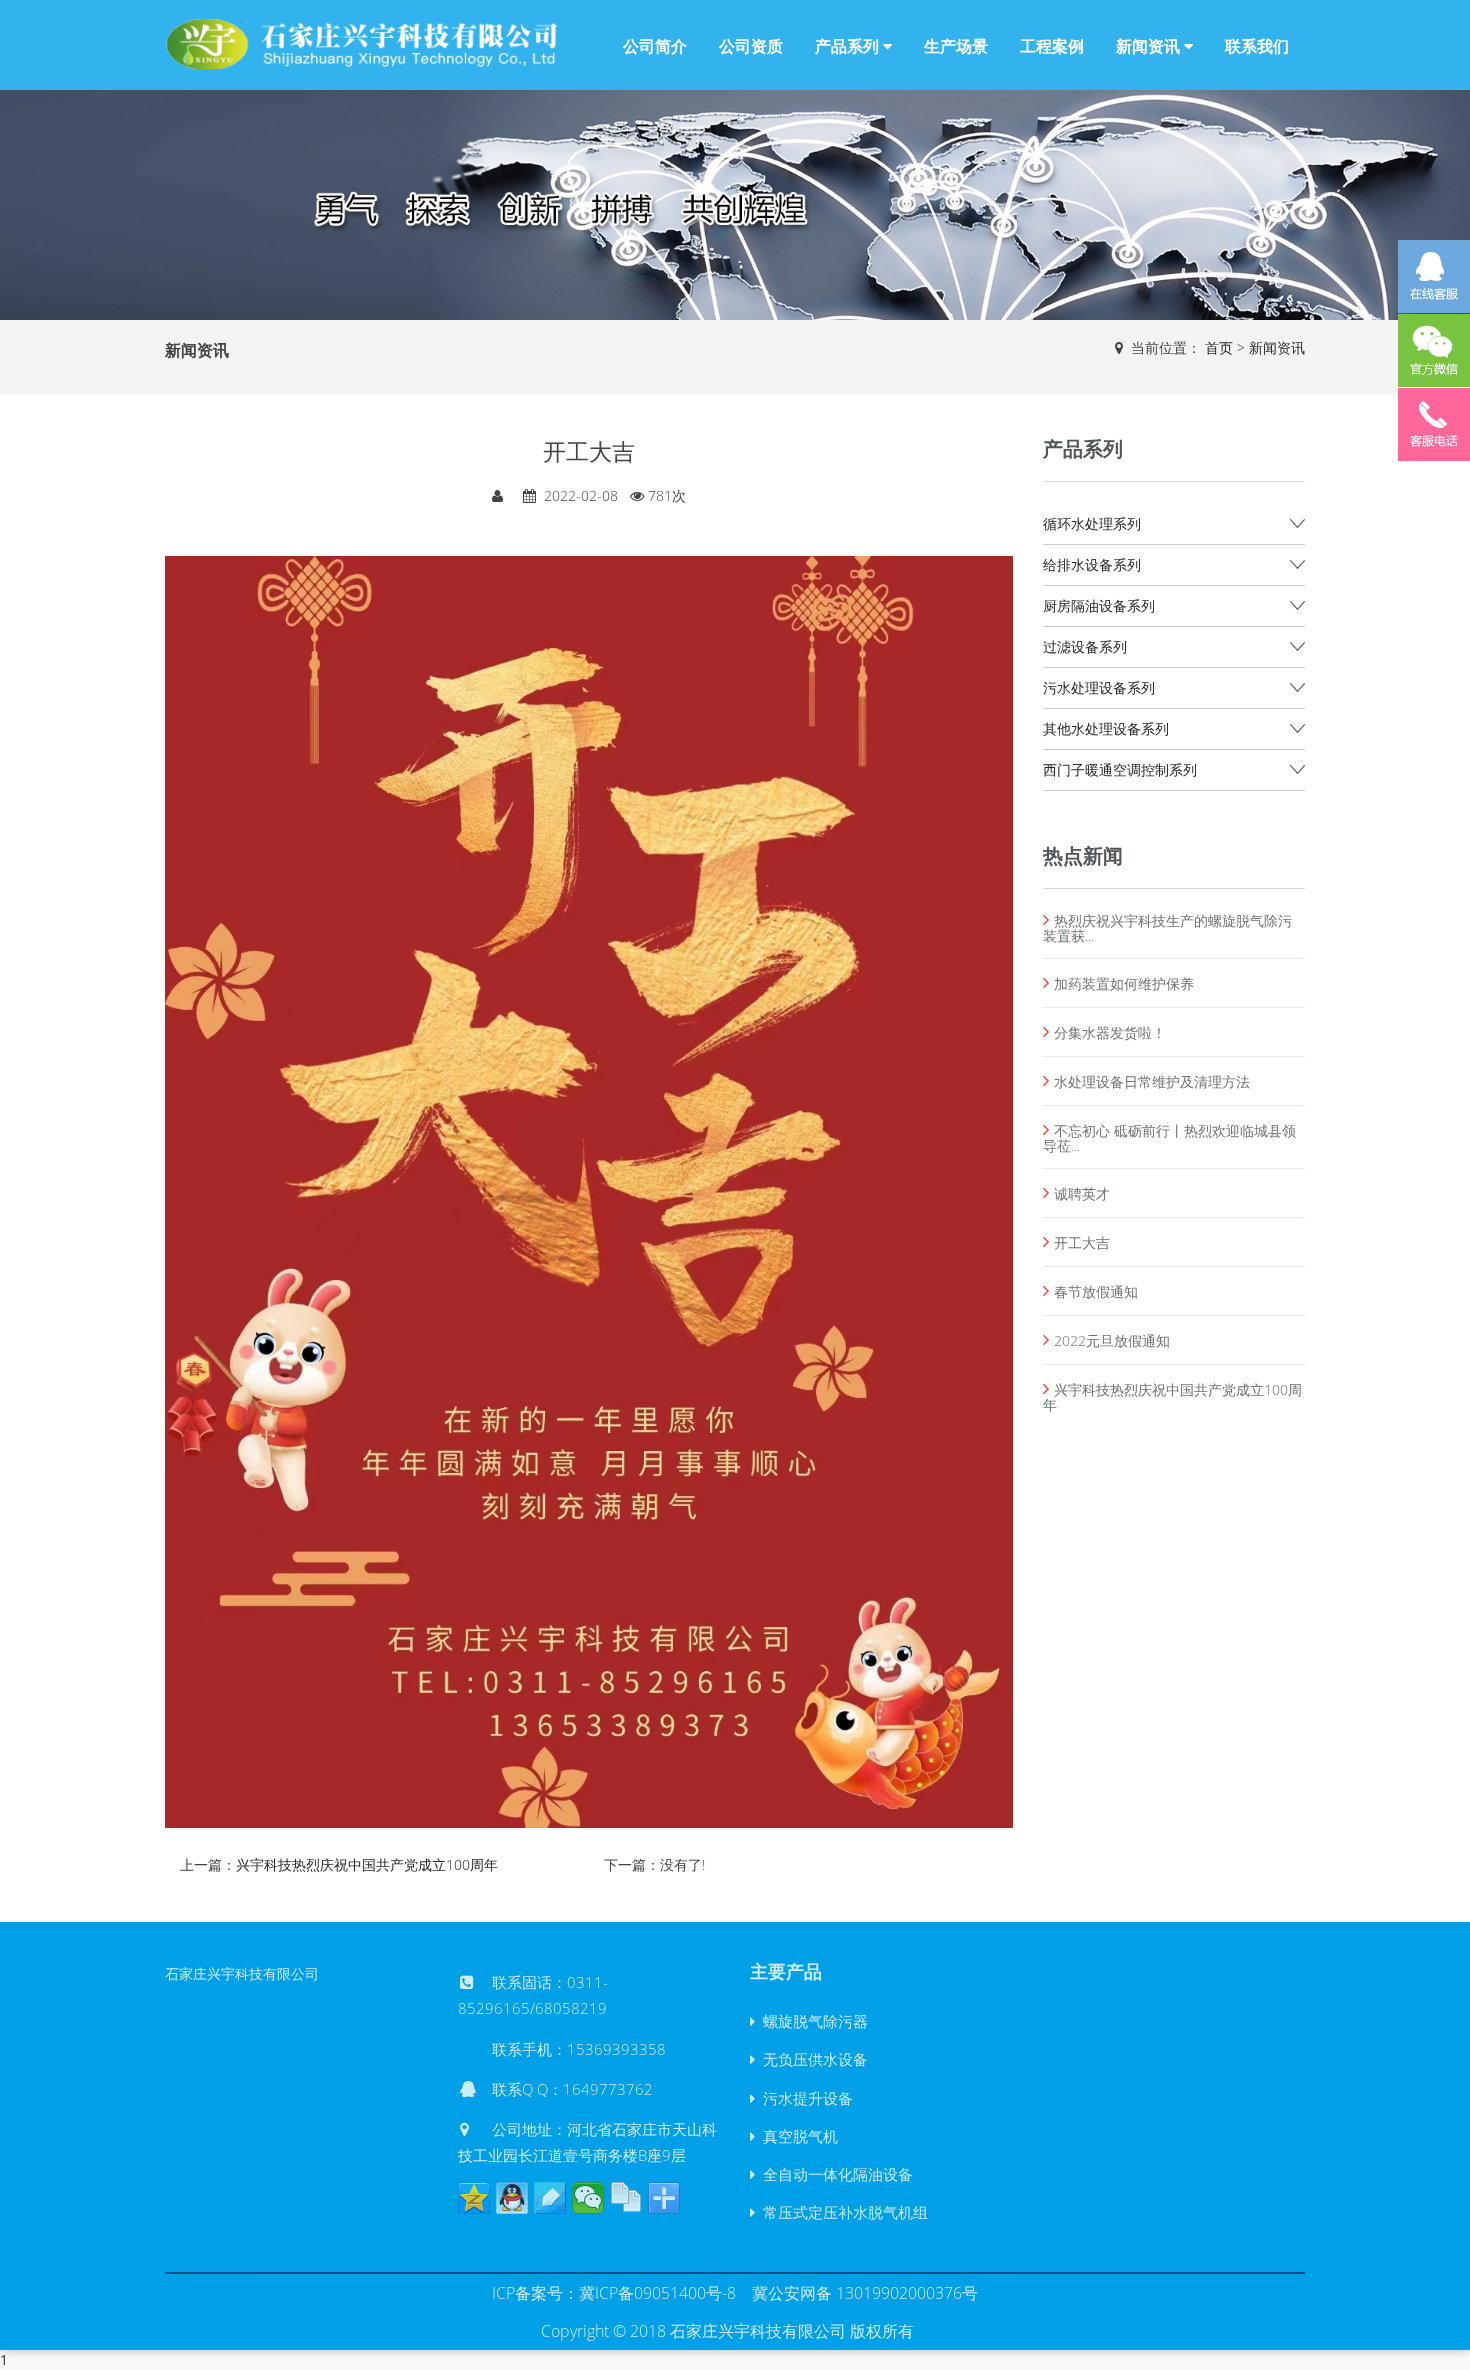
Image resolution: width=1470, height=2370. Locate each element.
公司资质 (751, 46)
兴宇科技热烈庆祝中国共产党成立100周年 (367, 1864)
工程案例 (1052, 46)
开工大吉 (1082, 1242)
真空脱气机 (796, 2136)
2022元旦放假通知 (1112, 1340)
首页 (1219, 347)
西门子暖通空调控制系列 (1120, 769)
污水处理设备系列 (1099, 687)
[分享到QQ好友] (512, 2198)
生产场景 (956, 46)
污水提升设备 (804, 2098)
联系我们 (1257, 46)
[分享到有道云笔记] (550, 2198)
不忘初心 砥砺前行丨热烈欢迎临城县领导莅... (1169, 1138)
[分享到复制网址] (626, 2198)
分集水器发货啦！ (1110, 1032)
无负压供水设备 (811, 2059)
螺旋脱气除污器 (811, 2021)
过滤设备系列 (1085, 646)
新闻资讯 (1150, 46)
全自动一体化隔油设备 (834, 2174)
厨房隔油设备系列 (1099, 605)
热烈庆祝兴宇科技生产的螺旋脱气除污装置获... (1167, 928)
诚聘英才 (1082, 1193)
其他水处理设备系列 (1106, 728)
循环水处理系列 (1092, 523)
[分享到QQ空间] (474, 2198)
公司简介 (655, 46)
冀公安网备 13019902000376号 (865, 2293)
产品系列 (849, 46)
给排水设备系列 (1092, 564)
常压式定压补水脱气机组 (841, 2212)
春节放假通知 (1096, 1291)
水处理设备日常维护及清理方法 (1152, 1081)
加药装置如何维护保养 (1124, 983)
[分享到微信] (588, 2198)
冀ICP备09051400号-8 (657, 2293)
